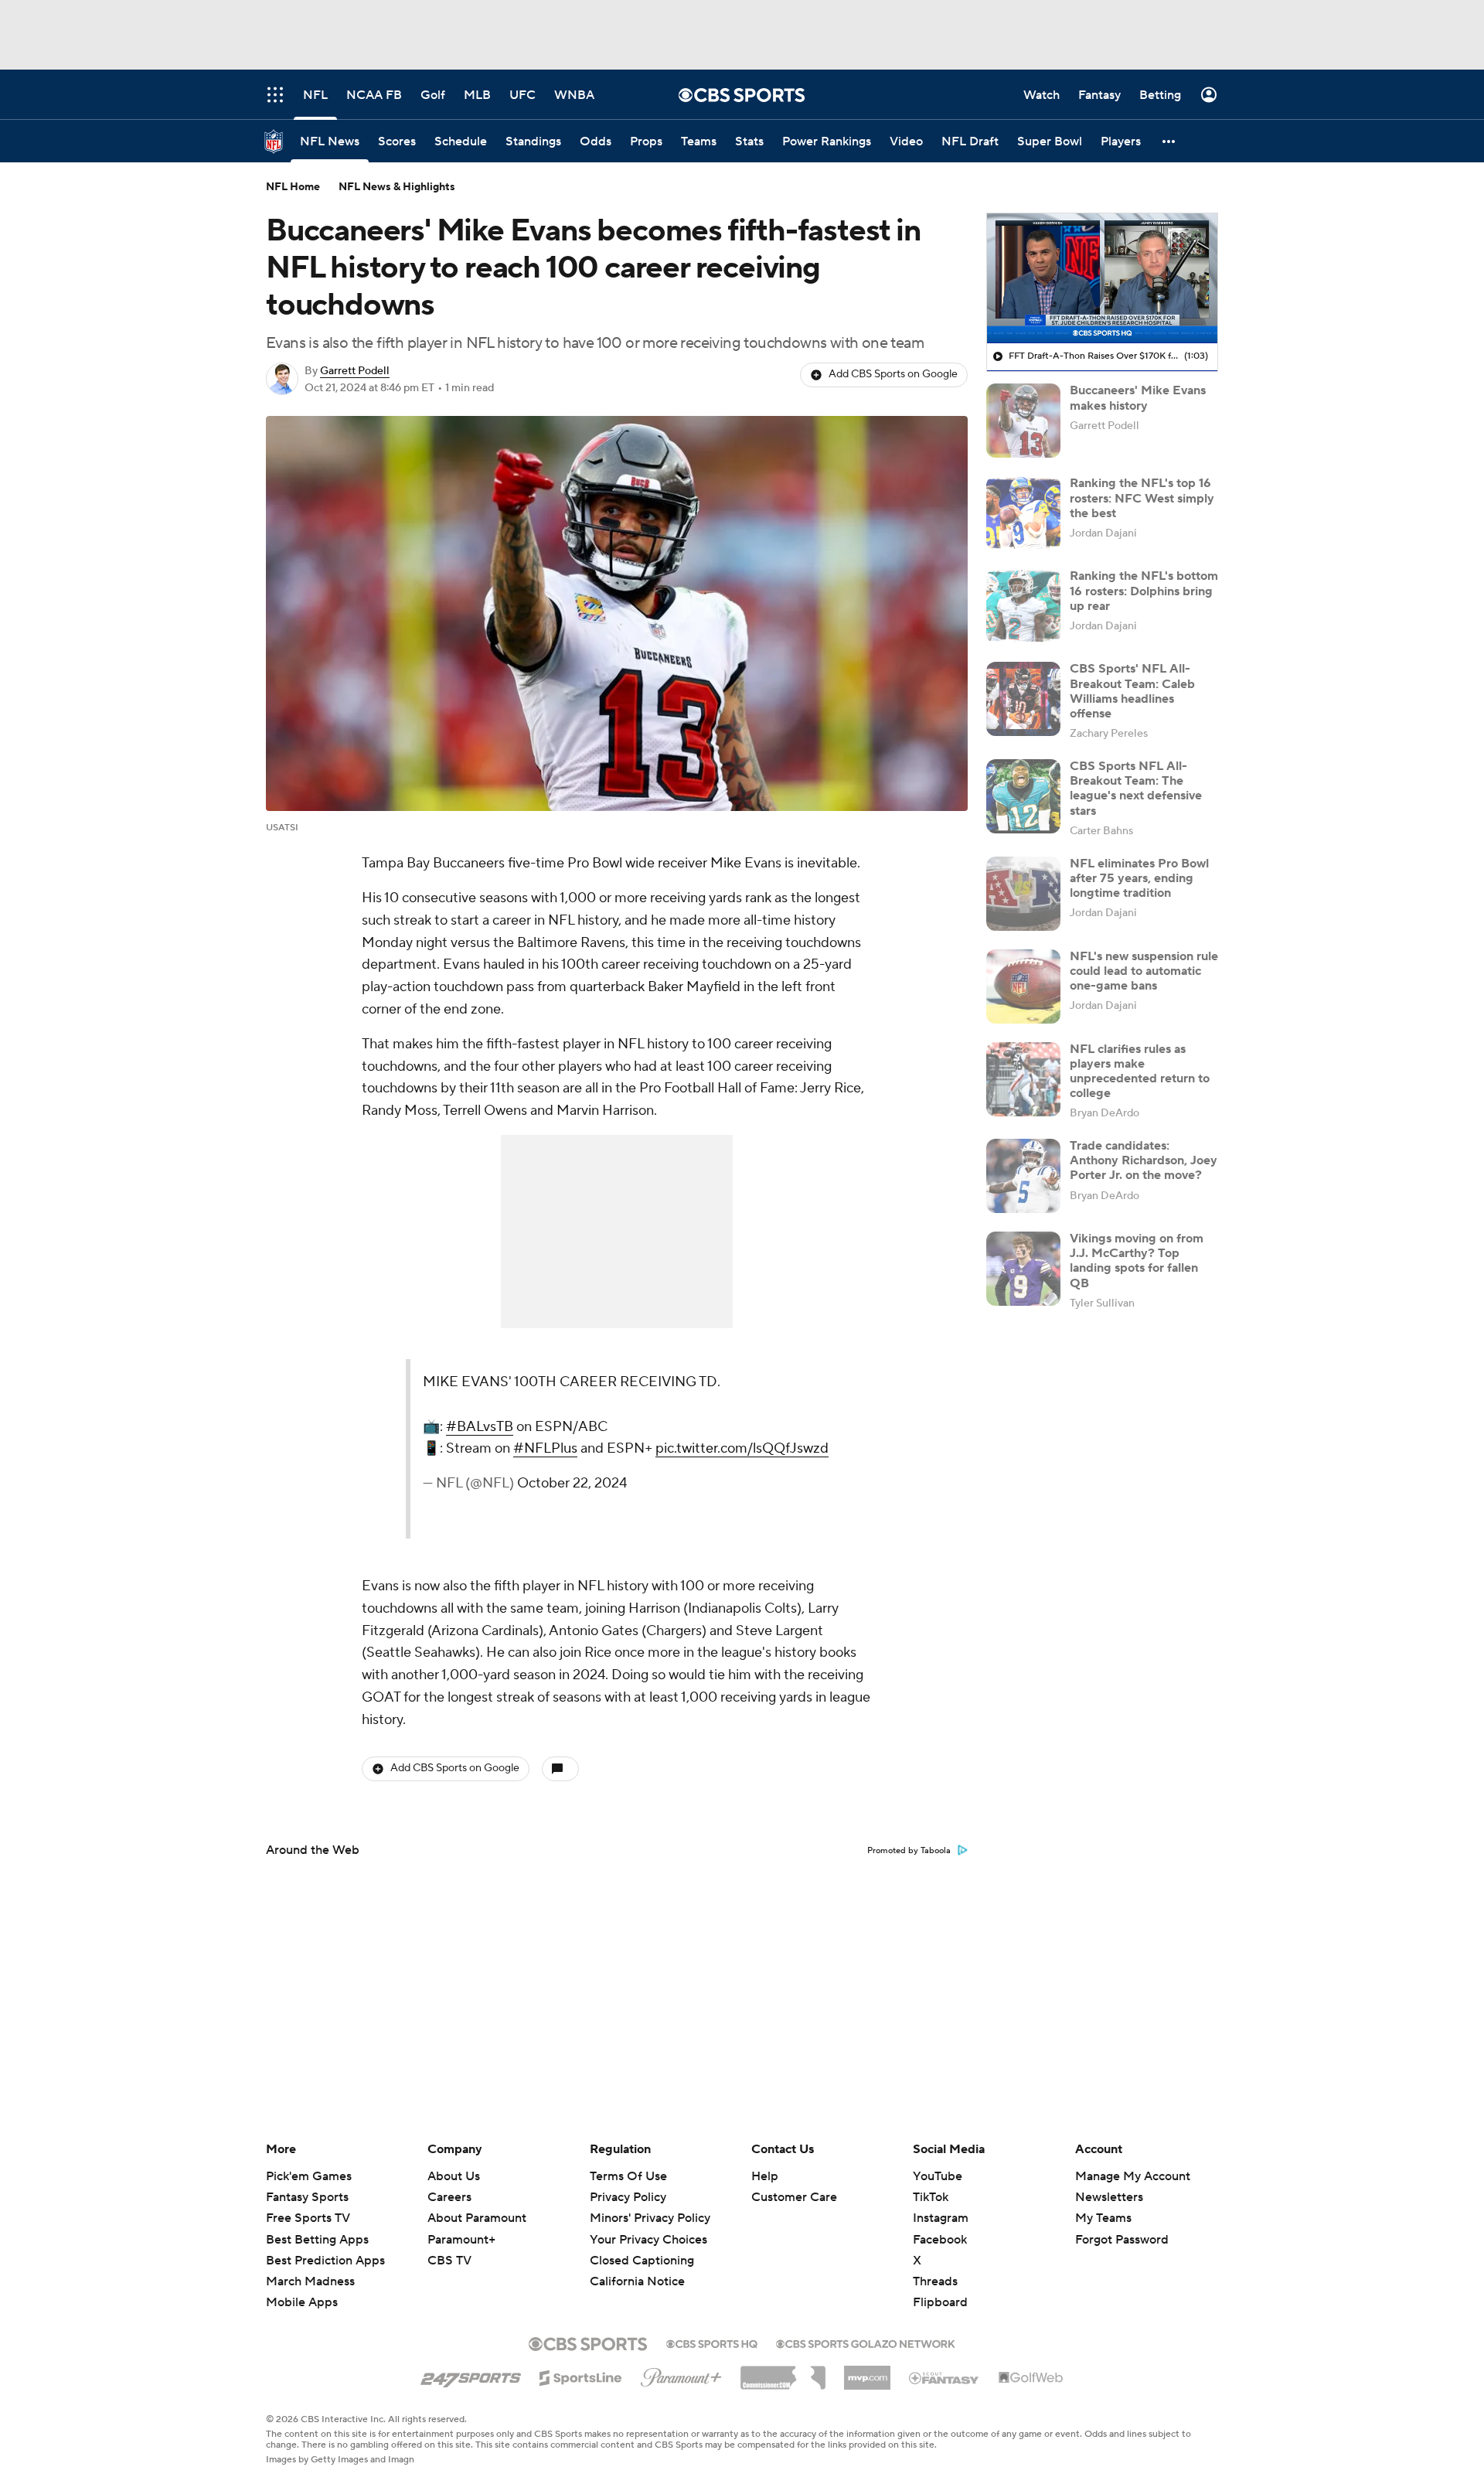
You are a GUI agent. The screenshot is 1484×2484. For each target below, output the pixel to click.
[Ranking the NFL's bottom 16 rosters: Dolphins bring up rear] (1023, 606)
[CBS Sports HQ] (712, 2343)
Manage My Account (1133, 2176)
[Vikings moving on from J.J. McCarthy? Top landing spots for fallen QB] (1023, 1269)
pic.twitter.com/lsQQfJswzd (742, 1448)
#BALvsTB (480, 1427)
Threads (935, 2281)
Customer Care (794, 2197)
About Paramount (477, 2218)
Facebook (940, 2240)
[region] (1102, 278)
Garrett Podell (355, 371)
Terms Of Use (628, 2176)
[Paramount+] (681, 2374)
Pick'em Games (309, 2176)
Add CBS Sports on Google (893, 374)
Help (765, 2176)
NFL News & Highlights (397, 187)
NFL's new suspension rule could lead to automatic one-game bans (1144, 971)
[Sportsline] (581, 2376)
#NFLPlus (545, 1448)
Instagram (941, 2218)
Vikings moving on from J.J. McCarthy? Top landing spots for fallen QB (1137, 1261)
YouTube (938, 2176)
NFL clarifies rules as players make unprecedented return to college (1140, 1072)
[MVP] (867, 2372)
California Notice (637, 2267)
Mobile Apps (302, 2302)
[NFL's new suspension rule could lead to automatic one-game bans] (1023, 986)
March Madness (310, 2281)
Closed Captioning (642, 2246)
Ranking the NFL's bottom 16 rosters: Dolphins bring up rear (1144, 591)
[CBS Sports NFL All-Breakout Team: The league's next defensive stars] (1023, 796)
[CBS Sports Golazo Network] (866, 2343)
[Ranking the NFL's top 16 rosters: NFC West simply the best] (1023, 513)
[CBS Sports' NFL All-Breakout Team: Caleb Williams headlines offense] (1023, 699)
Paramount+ (461, 2240)
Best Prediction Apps (325, 2261)
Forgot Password (1122, 2240)
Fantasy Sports (307, 2197)
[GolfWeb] (1031, 2378)
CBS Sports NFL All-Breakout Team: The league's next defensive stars (1136, 789)
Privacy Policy (628, 2197)
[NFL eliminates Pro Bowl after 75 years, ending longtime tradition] (1023, 894)
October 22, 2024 (572, 1483)
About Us (454, 2176)
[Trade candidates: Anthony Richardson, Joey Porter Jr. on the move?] (1023, 1176)
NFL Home (293, 187)
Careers (449, 2197)
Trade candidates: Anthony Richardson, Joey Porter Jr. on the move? (1144, 1160)
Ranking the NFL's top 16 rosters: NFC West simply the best (1142, 498)
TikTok (931, 2197)
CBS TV (449, 2261)
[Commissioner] (783, 2372)
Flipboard (940, 2302)
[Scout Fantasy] (945, 2377)
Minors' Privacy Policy (650, 2218)
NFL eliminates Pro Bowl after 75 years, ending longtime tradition (1139, 878)
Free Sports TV (308, 2218)
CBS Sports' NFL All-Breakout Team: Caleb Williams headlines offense (1132, 691)
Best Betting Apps (317, 2240)
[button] (1169, 141)
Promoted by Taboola (909, 1851)
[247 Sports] (471, 2375)
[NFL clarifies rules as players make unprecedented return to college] (1023, 1079)
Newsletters (1109, 2197)
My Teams (1103, 2218)
